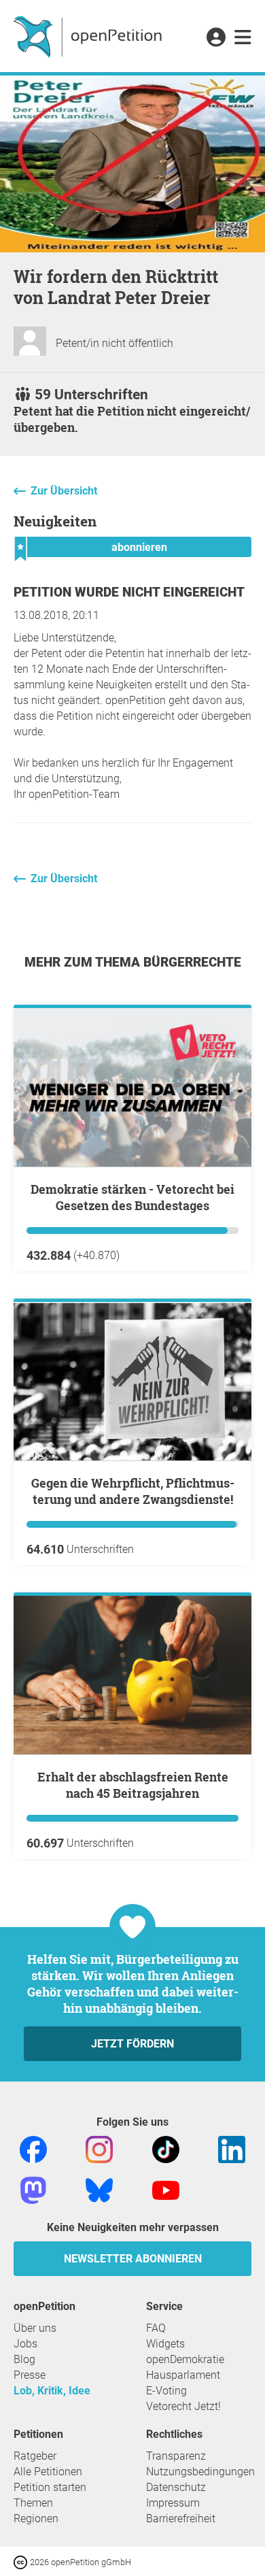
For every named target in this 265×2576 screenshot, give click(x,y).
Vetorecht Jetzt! (183, 2406)
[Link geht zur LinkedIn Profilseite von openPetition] (232, 2149)
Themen (33, 2503)
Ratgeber (35, 2456)
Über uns (35, 2328)
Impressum (173, 2503)
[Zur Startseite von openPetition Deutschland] (89, 36)
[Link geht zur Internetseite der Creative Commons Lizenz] (22, 2561)
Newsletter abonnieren (133, 2259)
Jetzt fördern (132, 2044)
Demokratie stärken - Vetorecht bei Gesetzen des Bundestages (132, 1197)
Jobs (25, 2344)
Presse (30, 2375)
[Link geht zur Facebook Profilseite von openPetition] (33, 2149)
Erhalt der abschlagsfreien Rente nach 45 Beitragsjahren (133, 1785)
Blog (24, 2359)
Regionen (36, 2519)
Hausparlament (183, 2375)
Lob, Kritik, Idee (52, 2391)
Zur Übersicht (64, 491)
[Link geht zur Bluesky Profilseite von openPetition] (99, 2190)
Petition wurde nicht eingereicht (129, 592)
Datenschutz (176, 2487)
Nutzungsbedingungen (200, 2472)
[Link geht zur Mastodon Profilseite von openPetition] (33, 2190)
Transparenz (176, 2456)
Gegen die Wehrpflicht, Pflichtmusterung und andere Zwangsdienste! (133, 1491)
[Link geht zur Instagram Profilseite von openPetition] (99, 2149)
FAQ (156, 2328)
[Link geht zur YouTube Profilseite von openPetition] (166, 2190)
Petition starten (50, 2487)
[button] (216, 38)
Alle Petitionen (48, 2472)
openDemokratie (185, 2359)
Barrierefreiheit (181, 2519)
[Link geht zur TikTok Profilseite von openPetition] (166, 2149)
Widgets (165, 2344)
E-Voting (166, 2391)
